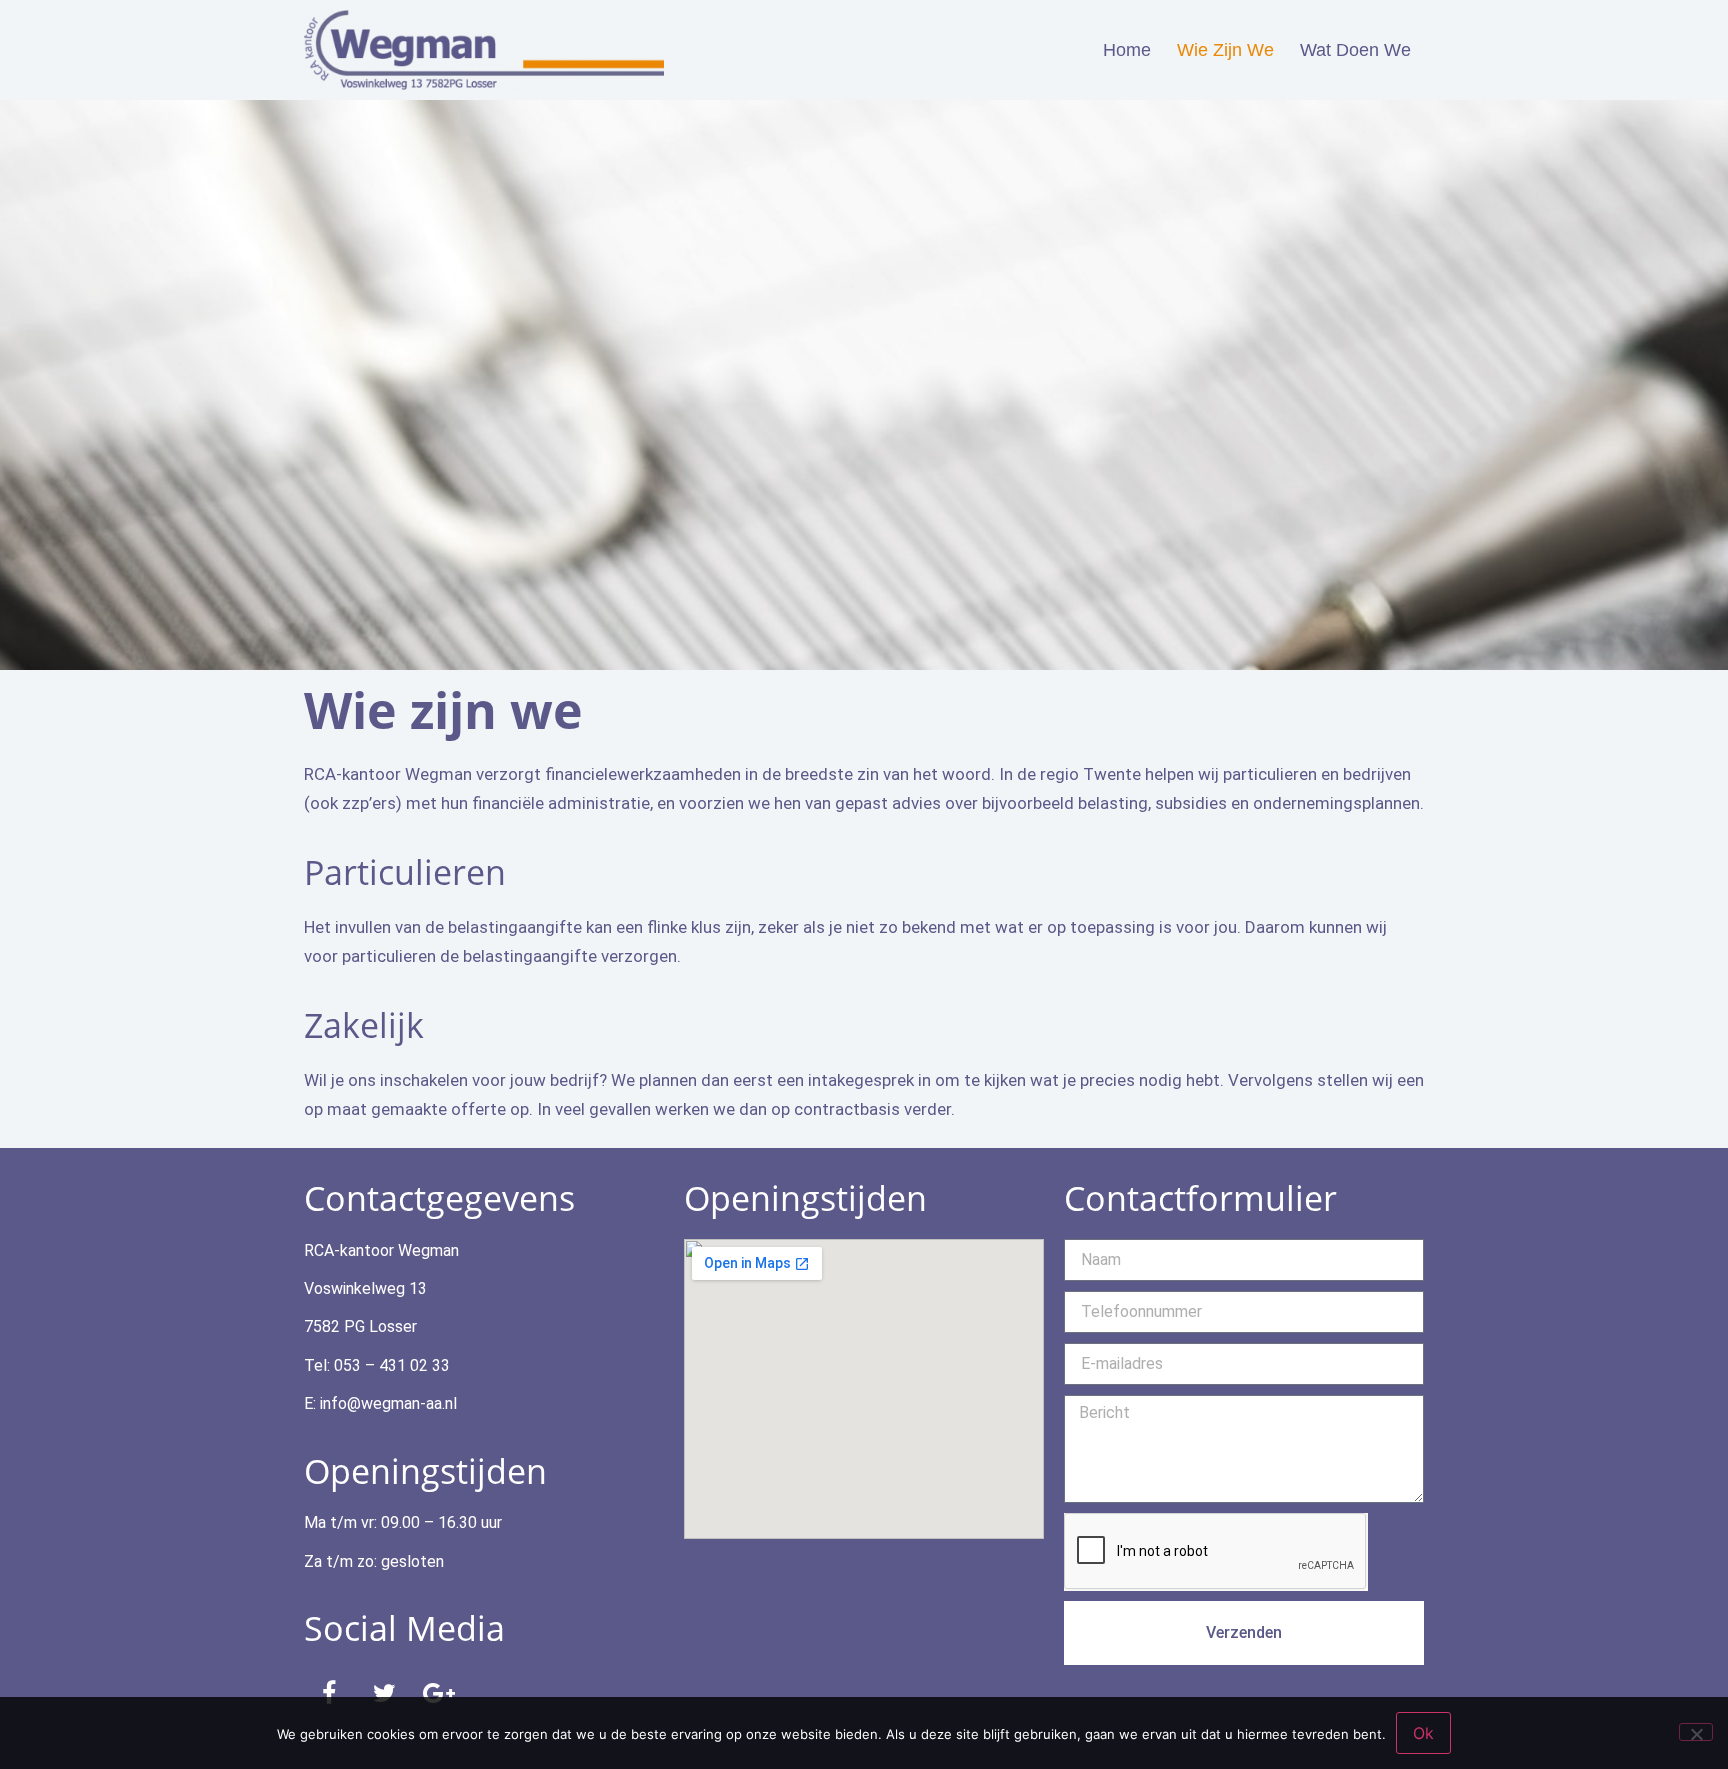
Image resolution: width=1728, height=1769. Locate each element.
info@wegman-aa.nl (388, 1403)
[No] (1696, 1732)
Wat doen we (1355, 50)
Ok (1423, 1733)
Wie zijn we (1225, 50)
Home (1127, 50)
